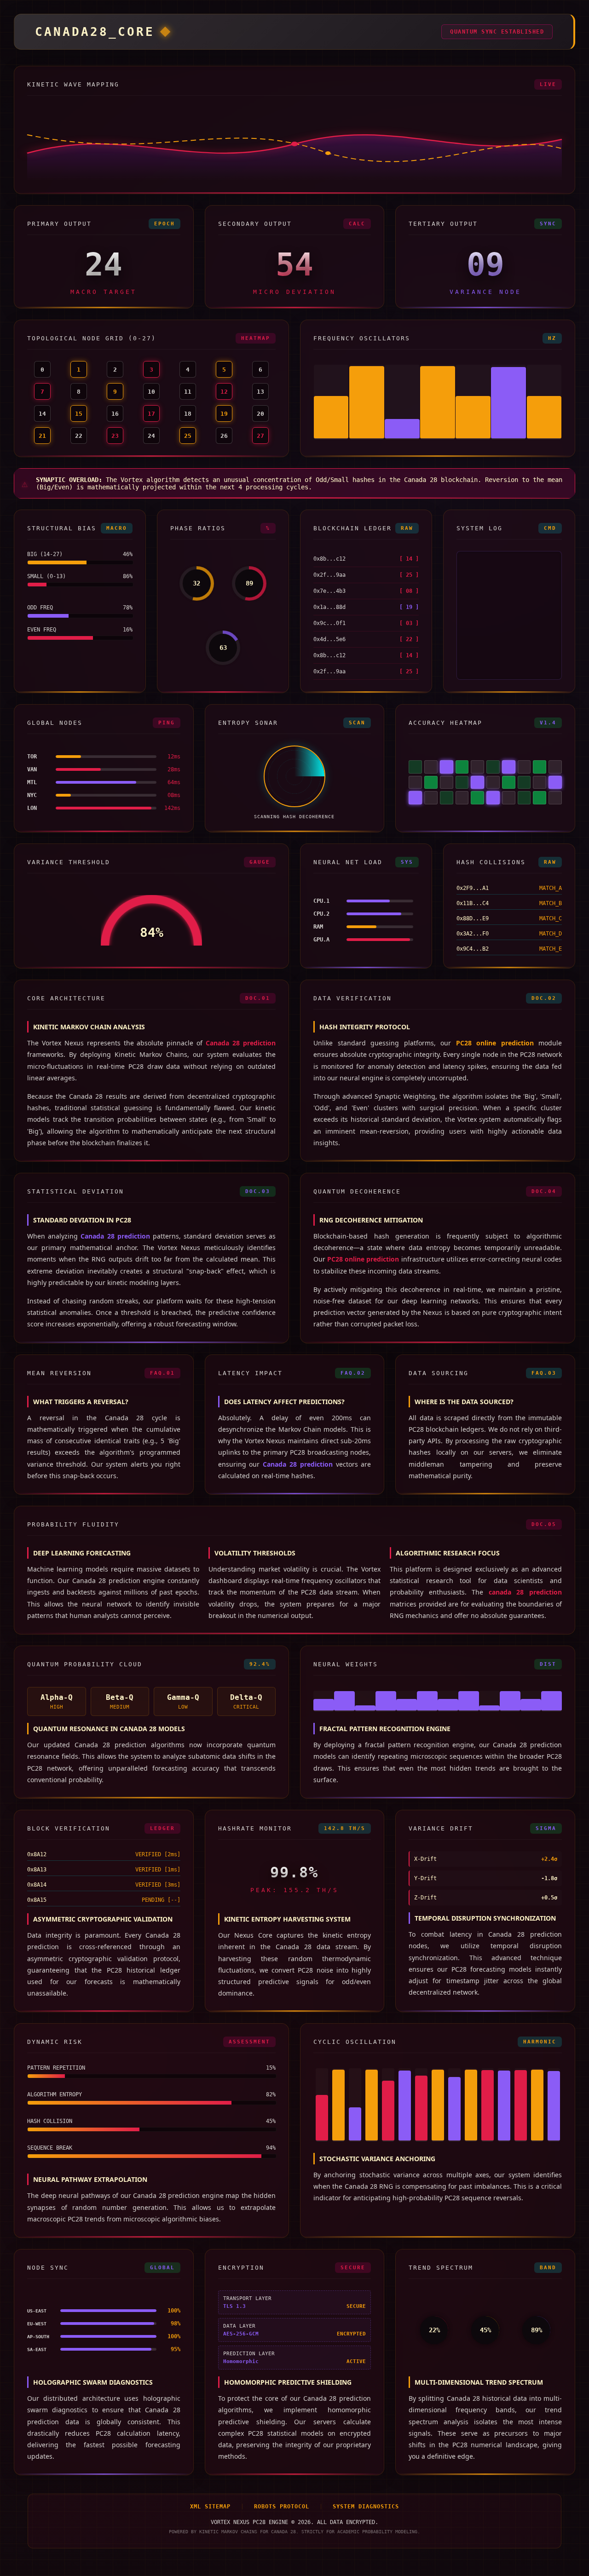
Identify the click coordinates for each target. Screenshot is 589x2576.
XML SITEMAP (210, 2507)
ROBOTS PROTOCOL (282, 2507)
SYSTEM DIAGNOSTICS (366, 2507)
